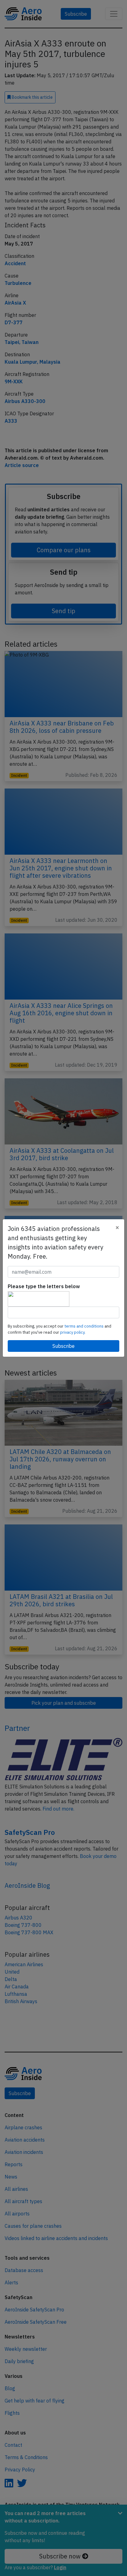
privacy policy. (73, 1332)
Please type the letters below (44, 1286)
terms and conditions (84, 1326)
